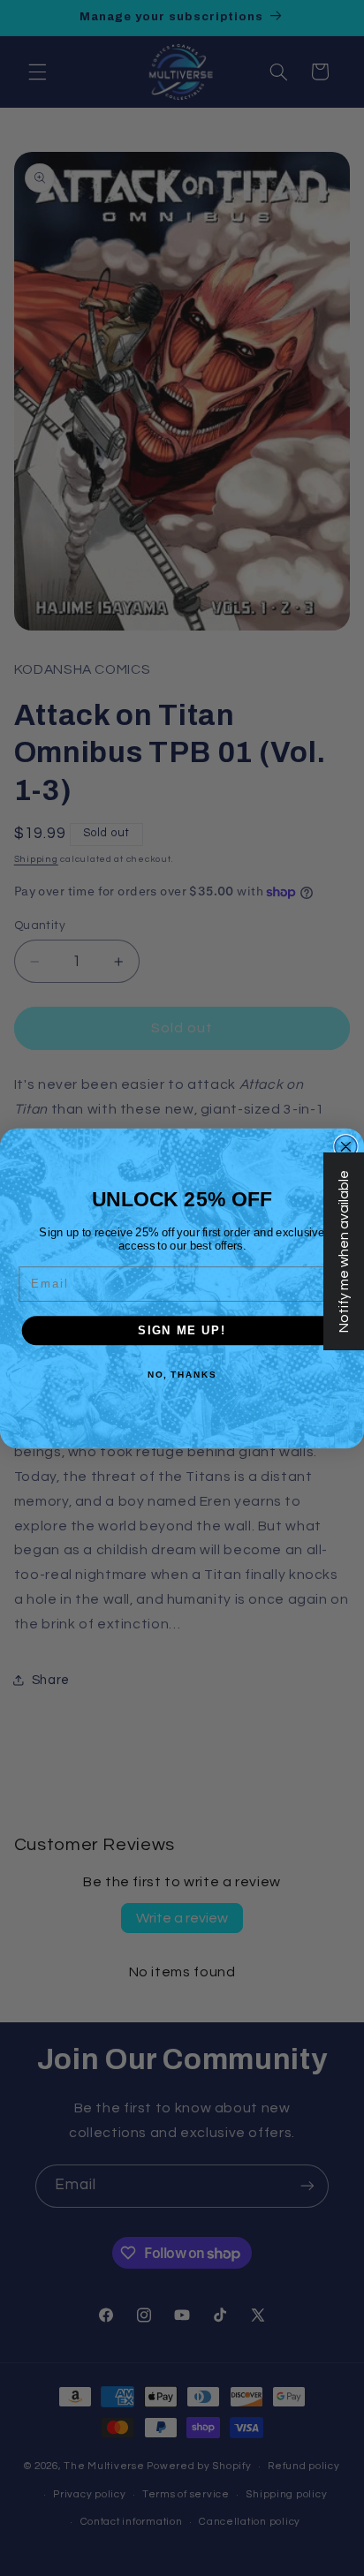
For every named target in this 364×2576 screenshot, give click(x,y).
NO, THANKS (182, 1374)
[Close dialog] (346, 1146)
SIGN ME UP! (182, 1330)
